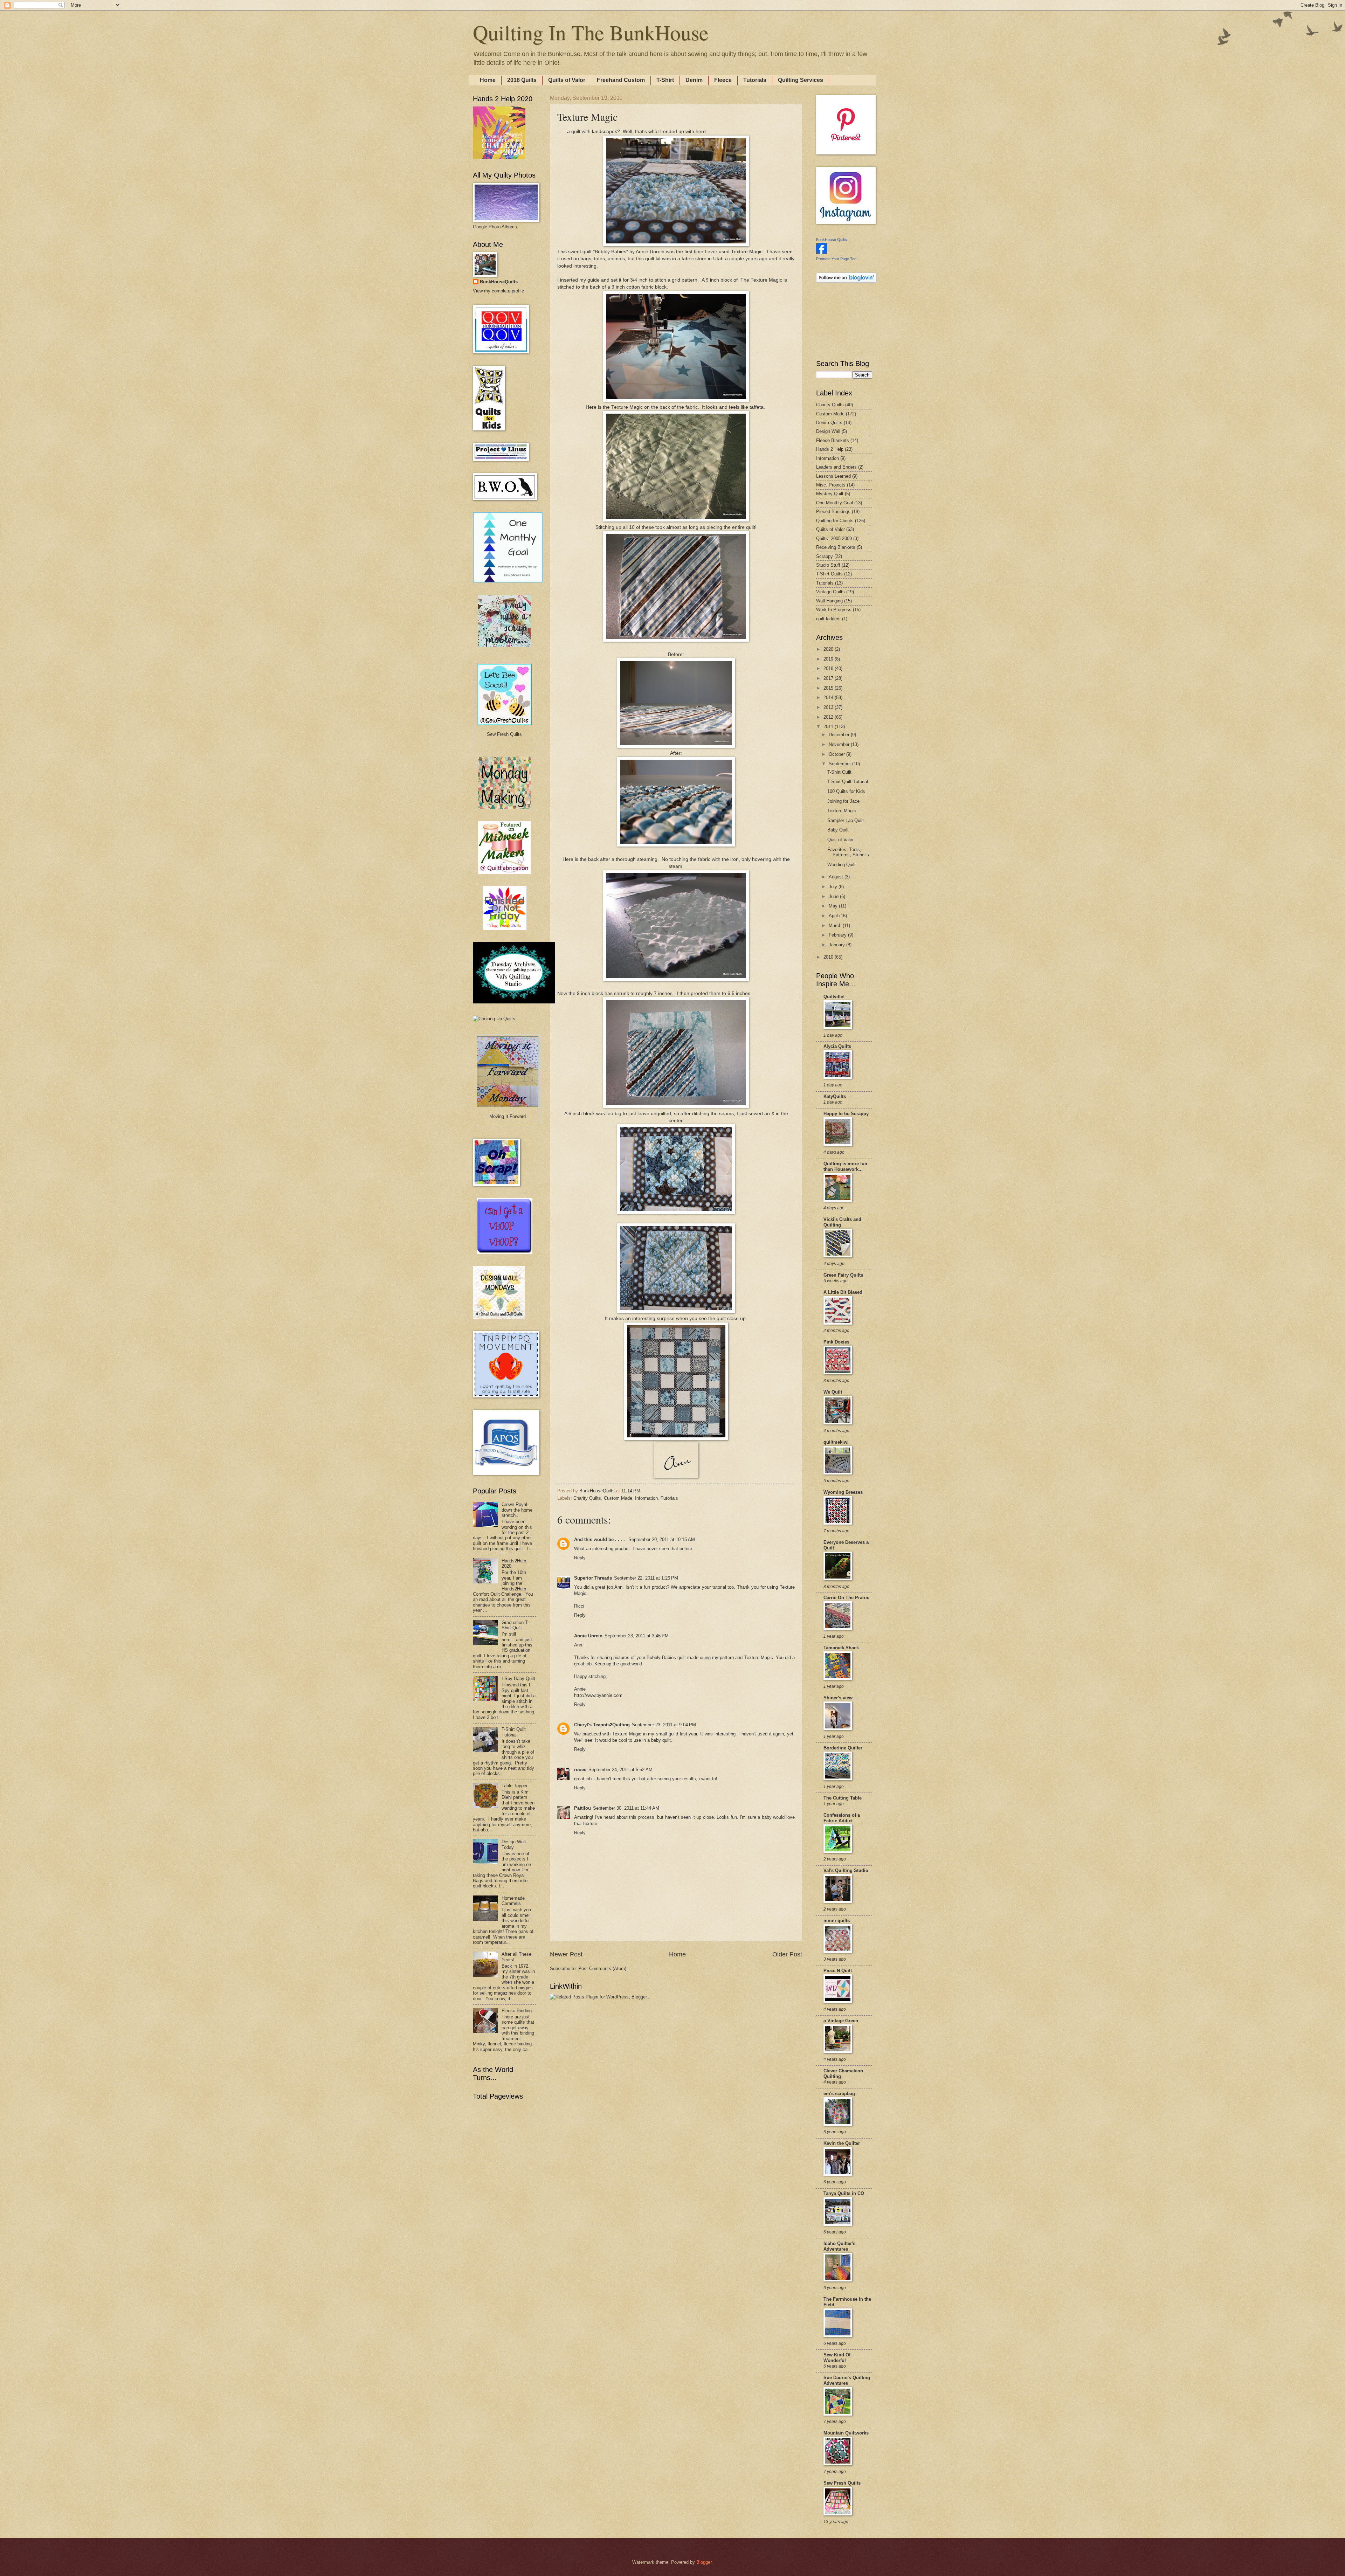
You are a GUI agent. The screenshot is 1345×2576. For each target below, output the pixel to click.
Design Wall (828, 431)
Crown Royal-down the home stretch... (517, 1510)
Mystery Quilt (830, 494)
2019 (829, 659)
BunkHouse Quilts (832, 240)
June (834, 896)
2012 (829, 717)
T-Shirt (665, 80)
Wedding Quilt (842, 865)
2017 (829, 678)
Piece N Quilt (838, 1971)
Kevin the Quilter (842, 2143)
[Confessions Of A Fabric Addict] (504, 646)
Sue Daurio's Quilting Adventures (847, 2380)
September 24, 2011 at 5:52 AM (620, 1770)
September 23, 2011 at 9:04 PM (664, 1725)
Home (488, 80)
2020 (829, 649)
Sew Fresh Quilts (842, 2483)
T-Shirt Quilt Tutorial (514, 1732)
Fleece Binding (517, 2011)
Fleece (723, 80)
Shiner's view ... (841, 1698)
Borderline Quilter (843, 1748)
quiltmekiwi (836, 1442)
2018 (829, 668)
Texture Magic (747, 252)
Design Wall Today (514, 1844)
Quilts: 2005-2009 (834, 538)
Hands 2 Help (830, 449)
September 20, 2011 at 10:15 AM (662, 1539)
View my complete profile (498, 291)
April (834, 916)
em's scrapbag (839, 2094)
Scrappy (825, 556)
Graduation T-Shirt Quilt (515, 1625)
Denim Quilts (829, 423)
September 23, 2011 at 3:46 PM (637, 1636)
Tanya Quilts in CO (844, 2193)
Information (646, 1498)
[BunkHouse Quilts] (822, 252)
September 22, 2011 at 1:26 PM (646, 1578)
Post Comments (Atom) (602, 1969)
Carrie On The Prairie (846, 1598)
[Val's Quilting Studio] (514, 1002)
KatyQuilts (835, 1096)
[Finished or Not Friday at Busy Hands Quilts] (505, 928)
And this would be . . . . (600, 1539)
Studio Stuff (828, 565)
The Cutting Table (843, 1798)
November (840, 744)
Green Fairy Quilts (843, 1275)
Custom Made (618, 1498)
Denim (694, 80)
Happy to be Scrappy (846, 1114)
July (834, 887)
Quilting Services (801, 80)
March (836, 926)
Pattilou (582, 1808)
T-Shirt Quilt (839, 772)
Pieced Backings (833, 512)
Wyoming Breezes (843, 1492)
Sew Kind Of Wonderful (837, 2358)
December (840, 735)
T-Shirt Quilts (829, 574)
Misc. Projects (831, 485)
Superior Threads (593, 1578)
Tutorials (755, 80)
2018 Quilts (522, 80)
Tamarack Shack (841, 1648)
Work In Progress (834, 610)
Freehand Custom (621, 80)
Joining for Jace (843, 801)
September (840, 764)
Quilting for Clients (835, 521)
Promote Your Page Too (836, 259)
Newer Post (566, 1954)
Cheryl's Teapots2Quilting (602, 1725)
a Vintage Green (841, 2021)
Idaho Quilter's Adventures (839, 2246)
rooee (580, 1770)
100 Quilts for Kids (846, 791)
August (837, 877)
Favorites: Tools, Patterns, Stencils (848, 852)
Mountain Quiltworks (846, 2433)
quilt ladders (828, 619)
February (838, 935)
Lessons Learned (833, 476)
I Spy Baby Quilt (518, 1679)
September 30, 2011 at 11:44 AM (626, 1808)
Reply (580, 1558)
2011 (829, 727)
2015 (829, 688)
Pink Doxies (836, 1342)
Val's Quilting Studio (846, 1870)
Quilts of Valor (567, 80)
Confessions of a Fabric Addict (842, 1818)
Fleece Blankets (833, 440)
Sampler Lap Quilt (846, 820)
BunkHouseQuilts (499, 282)
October (837, 754)
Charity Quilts (587, 1498)
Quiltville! (834, 997)
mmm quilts (837, 1921)
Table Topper (515, 1786)
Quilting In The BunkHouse (591, 32)
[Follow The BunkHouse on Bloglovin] (846, 281)
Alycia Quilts (837, 1046)
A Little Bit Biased (843, 1292)
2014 (829, 697)
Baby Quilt (838, 830)
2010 (829, 957)
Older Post (787, 1954)
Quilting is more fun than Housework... (845, 1166)
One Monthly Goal (834, 503)
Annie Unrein (588, 1636)
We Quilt (833, 1392)
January (837, 945)
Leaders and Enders (836, 467)
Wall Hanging (829, 601)
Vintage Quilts (830, 592)
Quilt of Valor (840, 840)
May (834, 906)
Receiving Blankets (836, 547)
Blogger (704, 2562)
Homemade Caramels (513, 1901)
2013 (829, 707)
